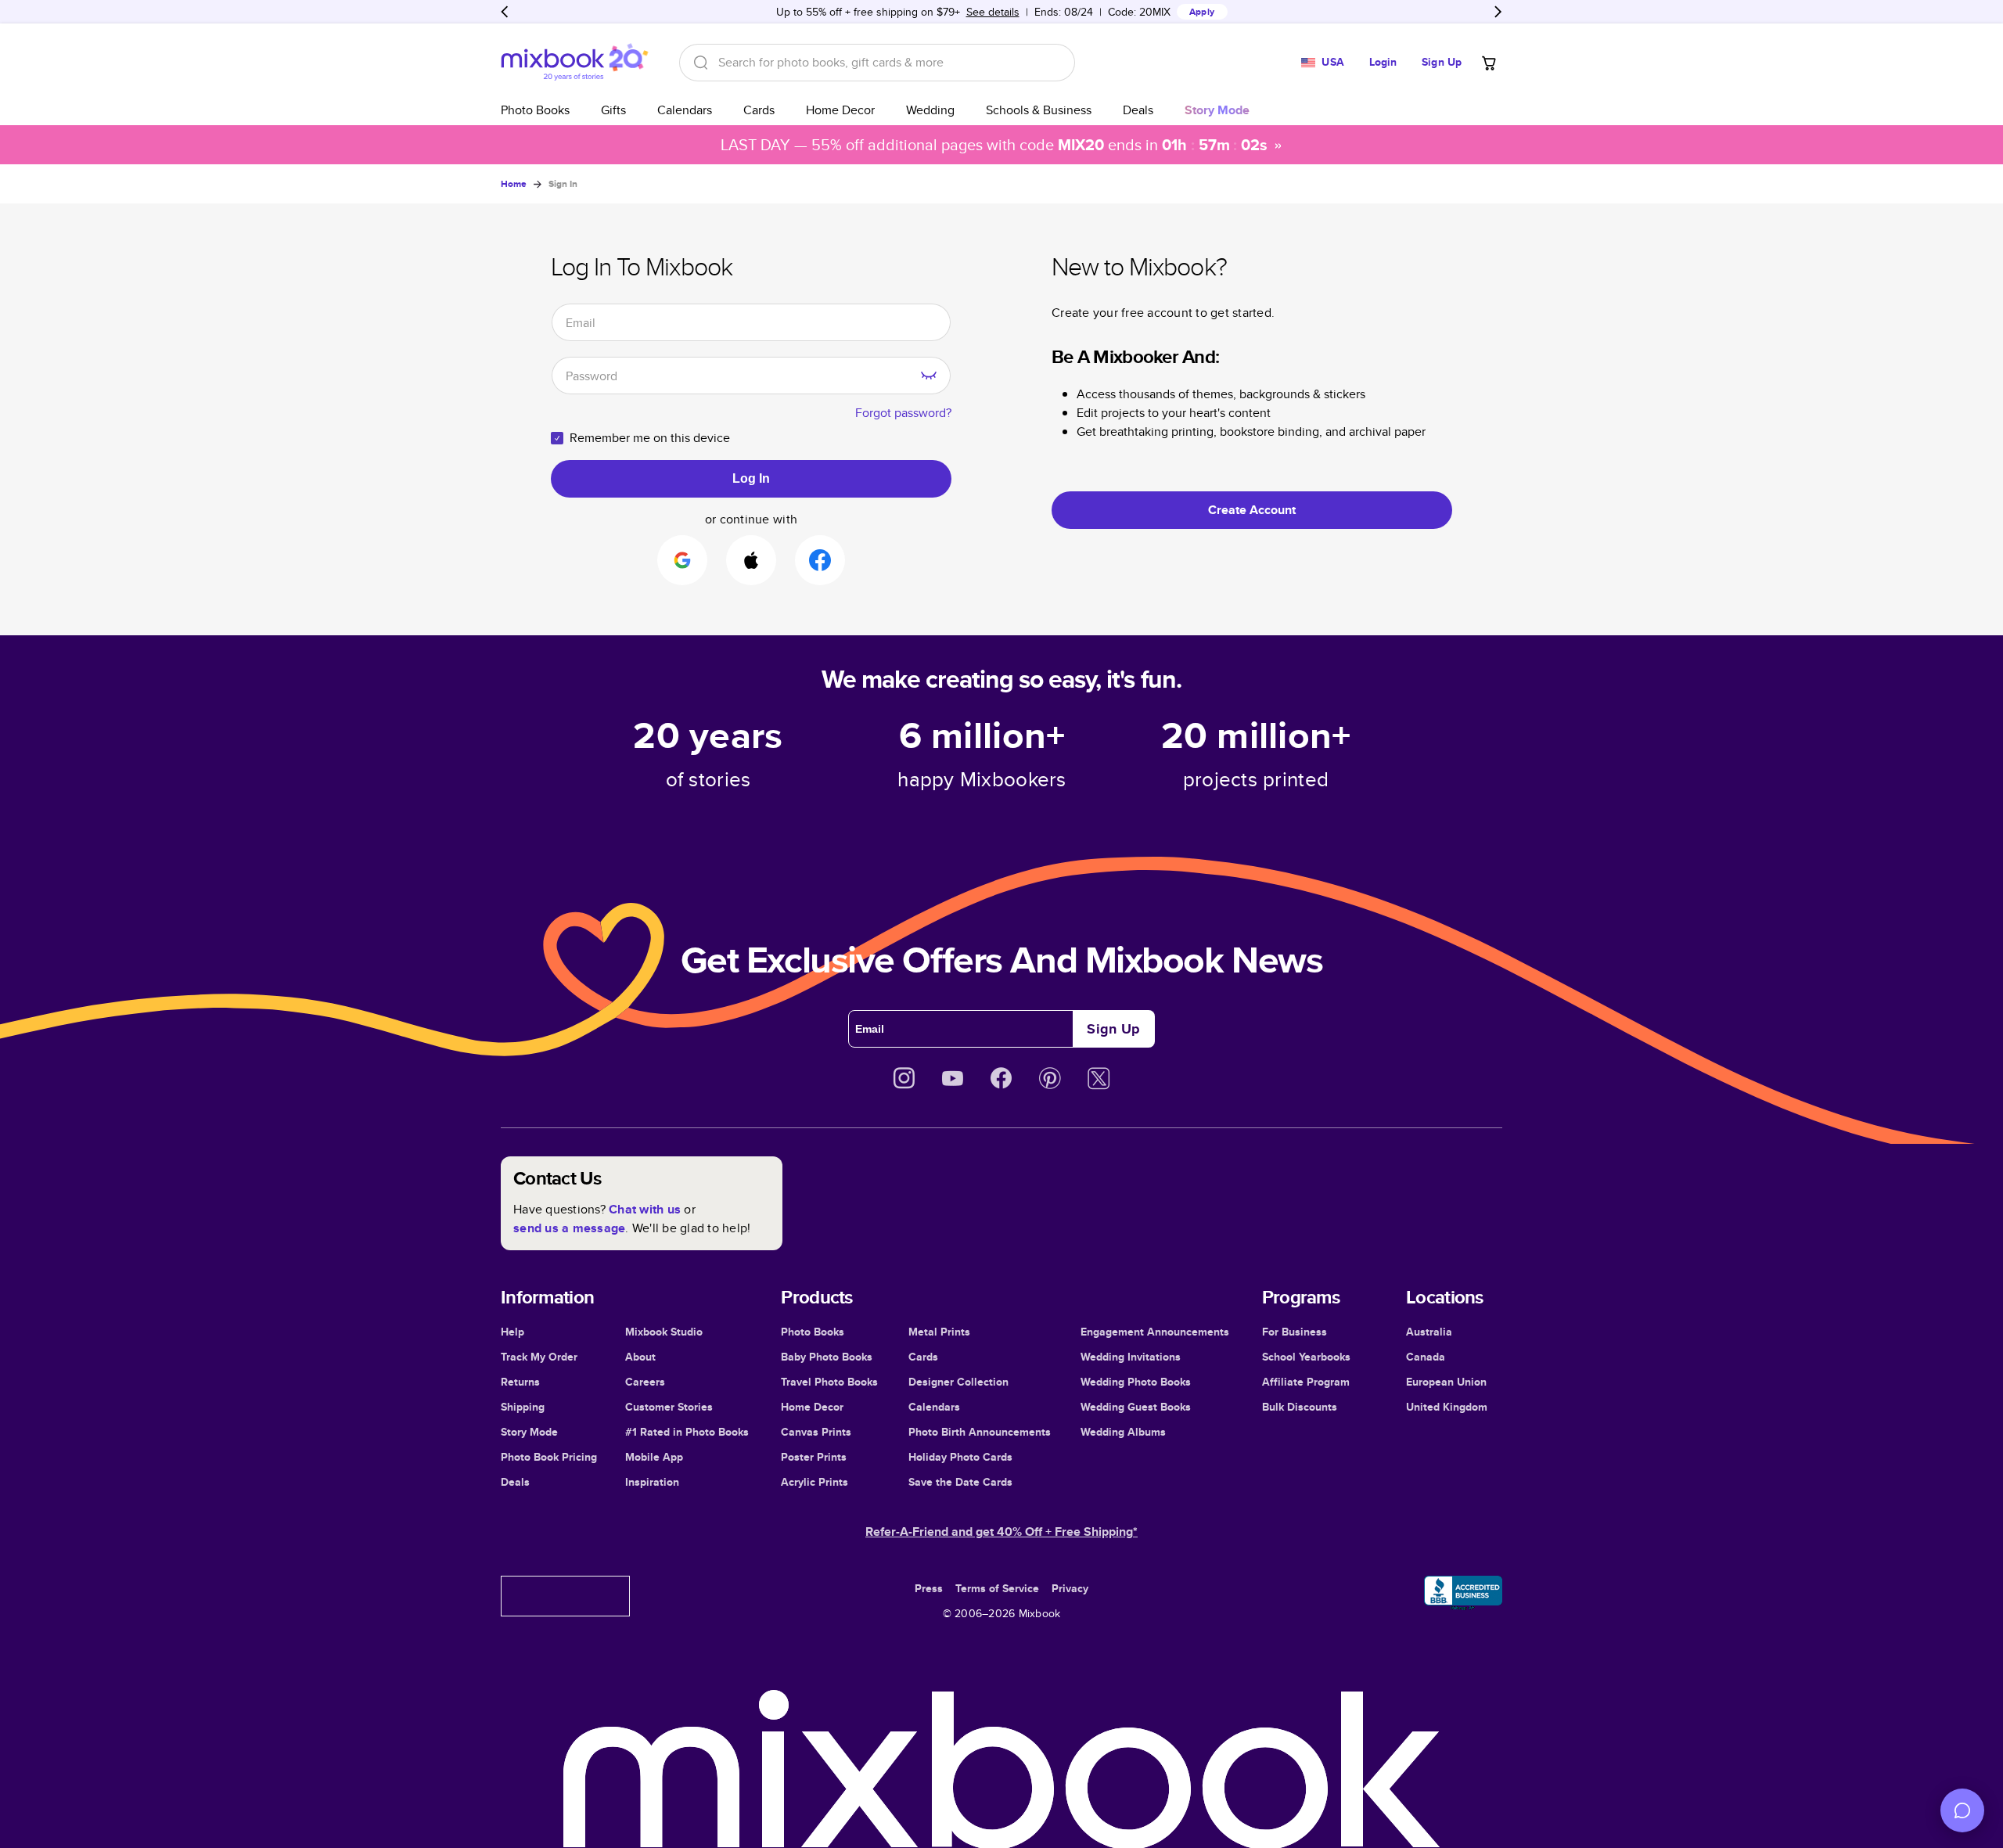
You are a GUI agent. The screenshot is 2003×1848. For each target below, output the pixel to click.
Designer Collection (958, 1382)
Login (1383, 62)
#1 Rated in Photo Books (687, 1432)
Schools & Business (1039, 110)
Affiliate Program (1306, 1382)
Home (514, 184)
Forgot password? (903, 413)
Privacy (1070, 1588)
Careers (645, 1382)
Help (512, 1332)
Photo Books (535, 110)
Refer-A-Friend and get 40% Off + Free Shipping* (1001, 1532)
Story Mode (529, 1432)
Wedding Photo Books (1136, 1382)
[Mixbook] (574, 62)
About (640, 1357)
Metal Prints (939, 1332)
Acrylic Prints (815, 1482)
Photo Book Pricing (549, 1457)
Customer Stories (669, 1407)
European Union (1446, 1382)
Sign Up (1442, 62)
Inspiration (652, 1482)
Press (929, 1588)
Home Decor (840, 110)
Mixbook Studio (664, 1332)
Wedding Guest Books (1136, 1407)
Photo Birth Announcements (980, 1432)
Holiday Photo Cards (960, 1457)
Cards (759, 110)
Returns (520, 1382)
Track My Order (539, 1357)
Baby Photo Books (827, 1357)
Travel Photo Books (829, 1382)
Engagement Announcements (1155, 1332)
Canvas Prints (816, 1432)
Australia (1429, 1332)
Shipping (523, 1407)
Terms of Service (997, 1588)
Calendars (685, 110)
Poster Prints (814, 1457)
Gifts (613, 110)
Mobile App (654, 1457)
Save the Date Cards (960, 1482)
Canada (1426, 1357)
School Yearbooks (1306, 1357)
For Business (1295, 1332)
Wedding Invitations (1131, 1357)
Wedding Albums (1123, 1432)
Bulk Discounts (1300, 1407)
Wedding (930, 110)
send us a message (569, 1228)
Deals (1138, 110)
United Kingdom (1447, 1407)
